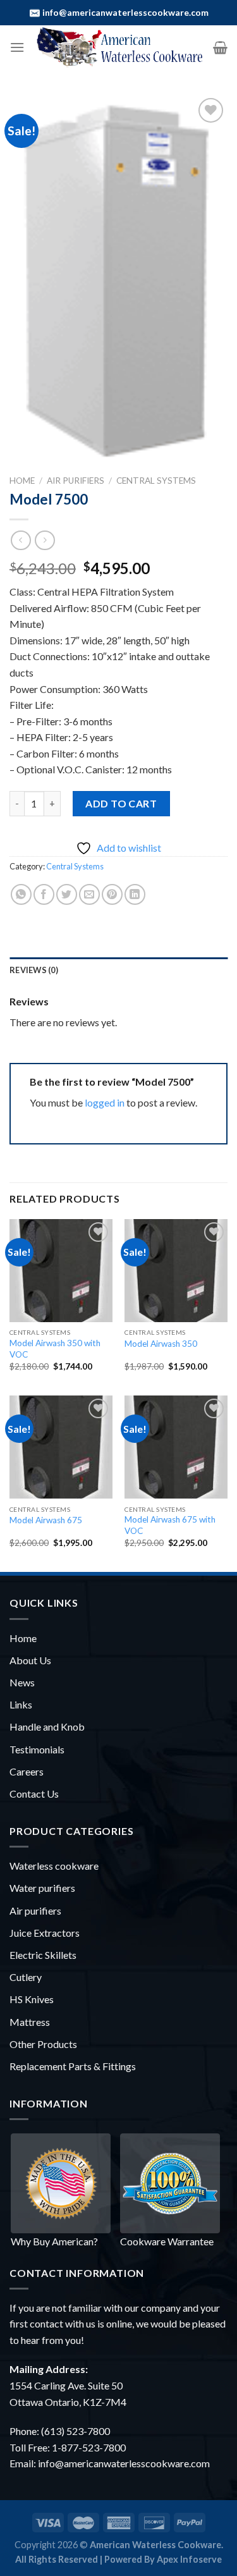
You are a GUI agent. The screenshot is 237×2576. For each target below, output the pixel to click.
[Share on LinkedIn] (135, 894)
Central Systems (156, 481)
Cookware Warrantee (167, 2241)
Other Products (43, 2044)
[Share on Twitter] (67, 894)
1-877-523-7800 (89, 2447)
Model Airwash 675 (46, 1520)
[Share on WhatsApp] (21, 894)
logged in (105, 1102)
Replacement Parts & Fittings (73, 2066)
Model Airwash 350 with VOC (55, 1349)
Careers (27, 1771)
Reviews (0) (34, 970)
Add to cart (121, 803)
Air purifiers (35, 1911)
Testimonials (37, 1749)
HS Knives (32, 1999)
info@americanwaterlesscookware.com (125, 12)
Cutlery (26, 1977)
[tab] (118, 970)
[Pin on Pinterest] (112, 894)
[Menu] (17, 47)
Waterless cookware (54, 1866)
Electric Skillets (43, 1955)
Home (22, 481)
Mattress (30, 2022)
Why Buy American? (54, 2241)
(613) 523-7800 (76, 2431)
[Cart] (220, 47)
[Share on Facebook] (44, 894)
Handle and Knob (47, 1727)
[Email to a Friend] (89, 894)
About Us (30, 1660)
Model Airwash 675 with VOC (170, 1525)
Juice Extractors (45, 1933)
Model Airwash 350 (161, 1344)
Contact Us (34, 1794)
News (22, 1682)
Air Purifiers (76, 481)
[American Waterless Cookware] (119, 47)
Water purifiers (42, 1888)
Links (21, 1704)
